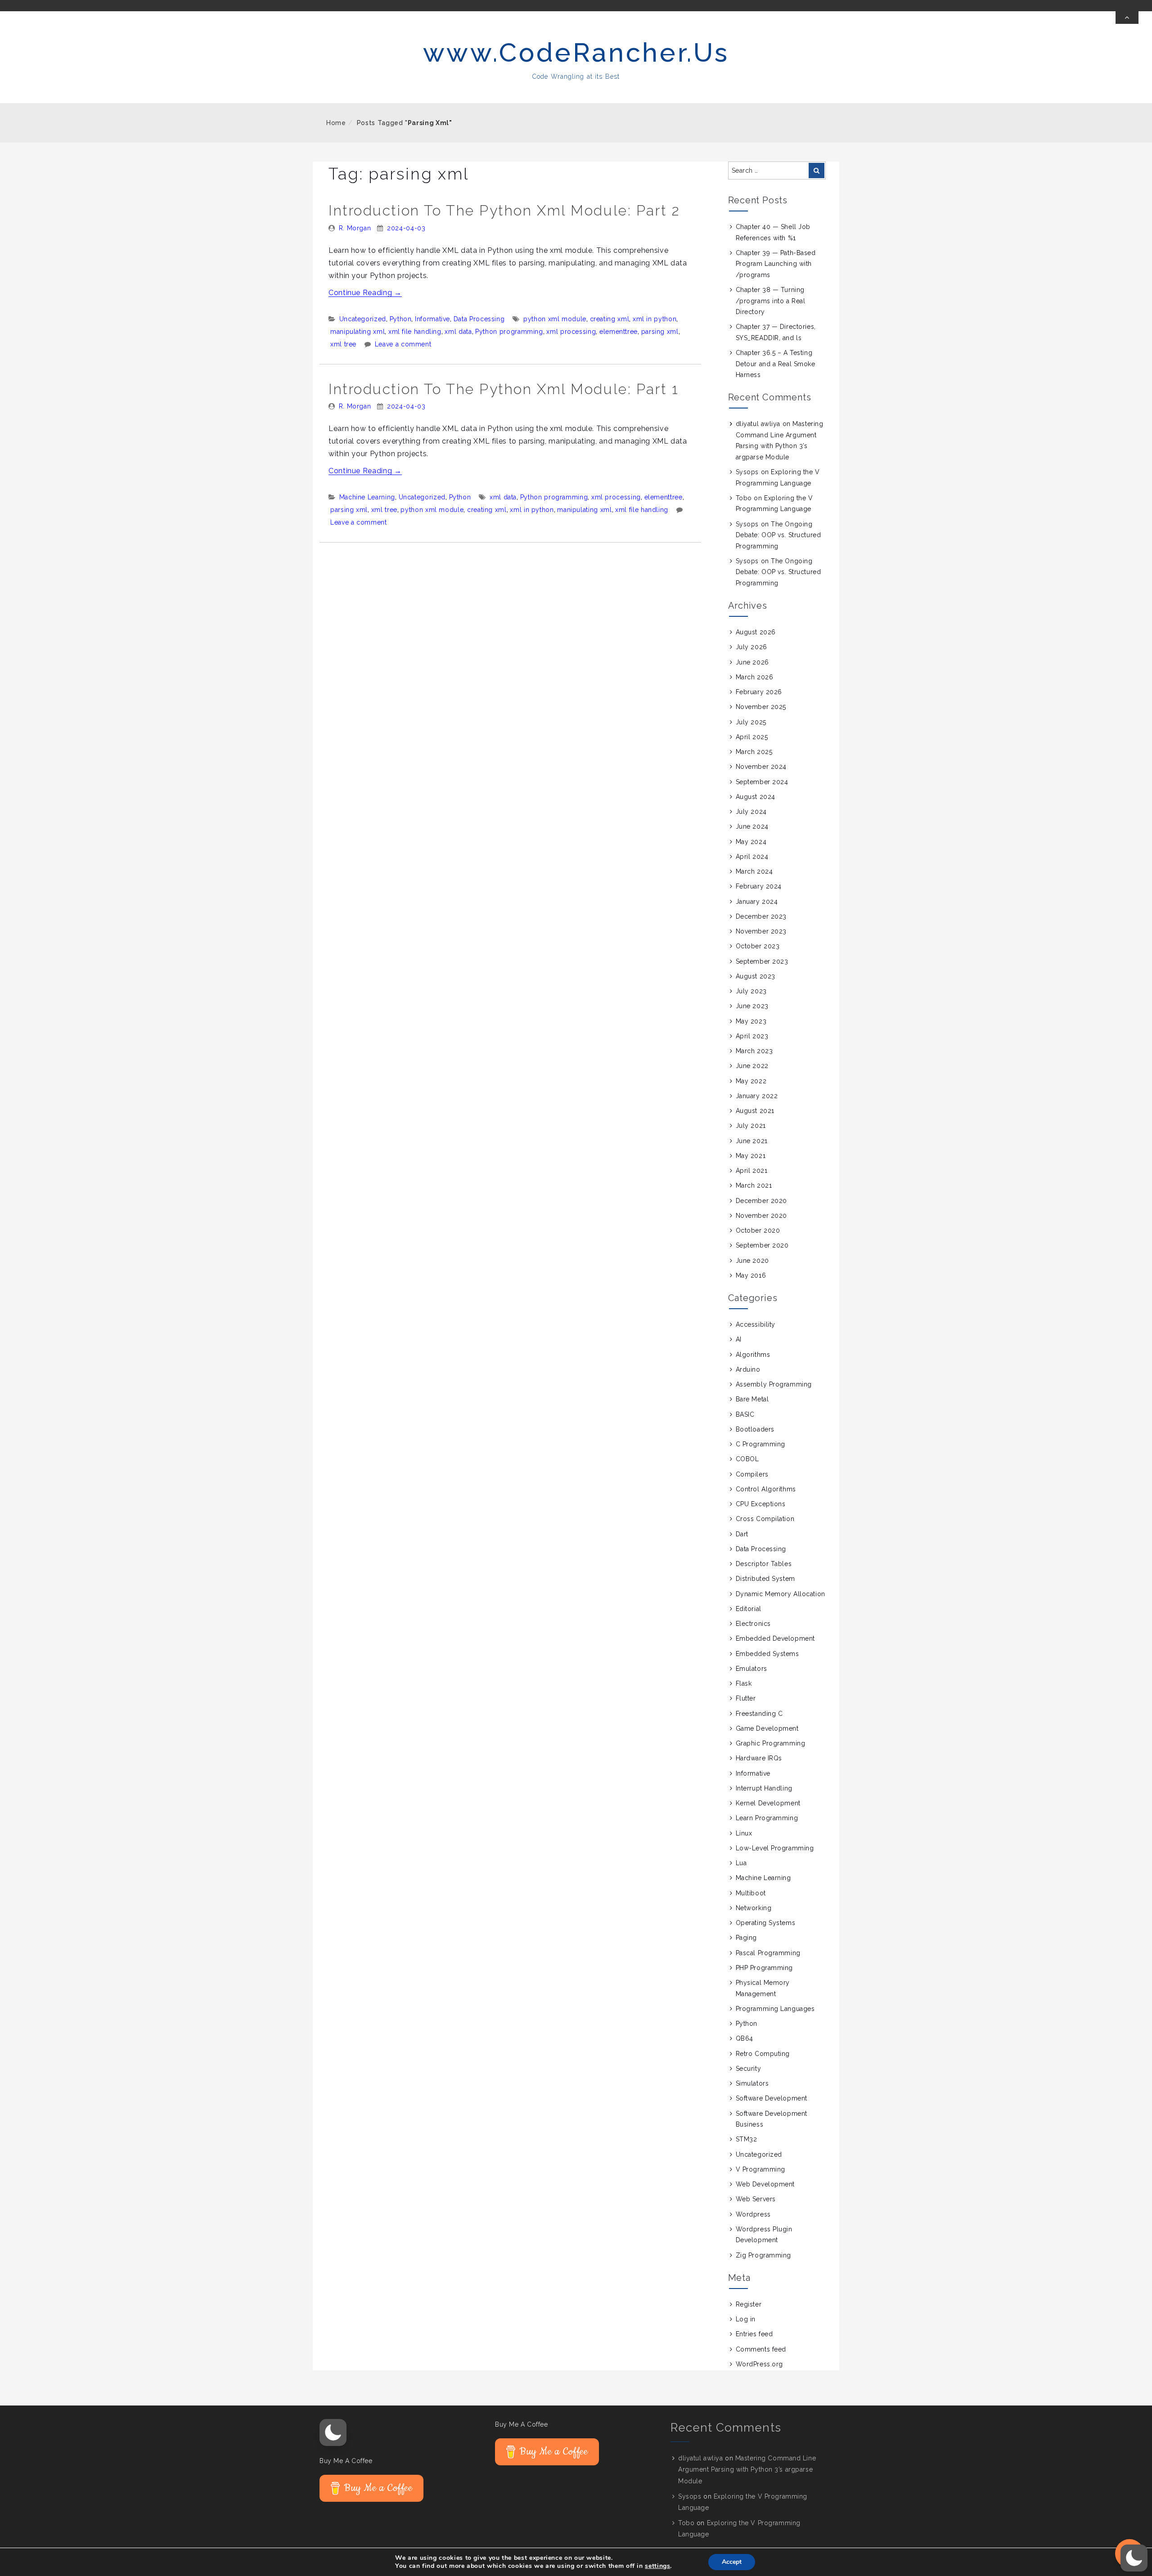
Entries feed (754, 2334)
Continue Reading (365, 293)
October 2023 (758, 946)
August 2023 (756, 976)
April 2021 (752, 1171)
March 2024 (754, 871)
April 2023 (752, 1036)
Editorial (749, 1609)
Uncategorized (363, 319)
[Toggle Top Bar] (1127, 18)
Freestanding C (759, 1714)
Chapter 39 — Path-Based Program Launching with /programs (776, 264)
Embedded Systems (767, 1654)
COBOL (747, 1459)
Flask (744, 1683)
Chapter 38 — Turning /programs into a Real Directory (771, 301)
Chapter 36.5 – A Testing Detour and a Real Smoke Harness (776, 364)
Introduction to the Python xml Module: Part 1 (504, 389)
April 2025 (752, 737)
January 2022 (757, 1096)
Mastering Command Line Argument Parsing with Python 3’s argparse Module (747, 2469)
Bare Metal (752, 1399)
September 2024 (762, 782)
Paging (746, 1938)
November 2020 (761, 1216)
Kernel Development (768, 1803)
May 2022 (751, 1081)
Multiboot (751, 1893)
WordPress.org (759, 2364)
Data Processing (479, 319)
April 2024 (752, 857)
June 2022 (752, 1066)
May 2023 (751, 1021)
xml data (458, 332)
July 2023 (751, 991)
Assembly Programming (774, 1384)
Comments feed (761, 2349)
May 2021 (751, 1156)
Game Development (767, 1728)
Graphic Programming (771, 1743)
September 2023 (762, 961)
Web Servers (756, 2199)
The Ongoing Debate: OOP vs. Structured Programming (778, 535)
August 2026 (756, 632)
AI (739, 1339)
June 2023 (752, 1006)
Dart (742, 1534)
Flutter (746, 1698)
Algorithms (753, 1355)
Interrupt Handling (764, 1788)
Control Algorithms (766, 1489)
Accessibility (756, 1324)
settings (657, 2566)
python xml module (555, 319)
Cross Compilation (765, 1519)
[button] (333, 2432)
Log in (746, 2319)
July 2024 (751, 812)
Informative (432, 319)
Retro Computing (763, 2054)
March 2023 (754, 1051)
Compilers (752, 1474)
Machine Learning (367, 497)
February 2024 (759, 886)
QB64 (745, 2038)
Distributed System (765, 1579)
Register (749, 2304)
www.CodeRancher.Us (576, 52)
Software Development (772, 2098)
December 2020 (761, 1201)
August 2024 (756, 797)
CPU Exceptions (761, 1504)
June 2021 (752, 1141)
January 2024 (757, 902)
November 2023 (761, 931)
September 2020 (762, 1245)
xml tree (343, 344)
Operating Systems (766, 1923)
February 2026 (759, 692)
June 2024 (752, 826)
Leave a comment (403, 344)
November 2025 (761, 707)
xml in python (655, 319)
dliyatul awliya (758, 424)
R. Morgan (355, 228)
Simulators (752, 2083)
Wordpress (753, 2214)
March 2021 (754, 1185)
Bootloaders (755, 1429)
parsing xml (660, 332)
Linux (744, 1833)
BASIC (745, 1414)
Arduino (748, 1369)
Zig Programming (763, 2255)
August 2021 (755, 1111)
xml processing (571, 332)
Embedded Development (775, 1638)
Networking (754, 1908)
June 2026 (752, 662)
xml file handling (415, 332)
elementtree (619, 332)
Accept (732, 2562)
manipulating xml (358, 332)
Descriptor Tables (764, 1564)
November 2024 (761, 767)
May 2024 (751, 842)
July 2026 (751, 647)
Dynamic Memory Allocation (781, 1594)
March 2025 (754, 752)
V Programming (760, 2169)
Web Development (765, 2184)
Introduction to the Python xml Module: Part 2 (504, 210)
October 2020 (758, 1230)
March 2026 (755, 677)
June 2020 (752, 1261)
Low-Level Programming (775, 1848)
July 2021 (751, 1126)
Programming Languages (775, 2009)
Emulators (751, 1669)
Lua (741, 1863)
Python (401, 319)
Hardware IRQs (759, 1758)
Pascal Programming (768, 1953)
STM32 (747, 2139)
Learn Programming (767, 1818)
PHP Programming (764, 1968)
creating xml (610, 319)
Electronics (753, 1624)
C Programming (760, 1444)
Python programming (509, 332)
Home (336, 123)
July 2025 (751, 722)
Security (748, 2069)
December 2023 (761, 916)
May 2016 (751, 1275)
